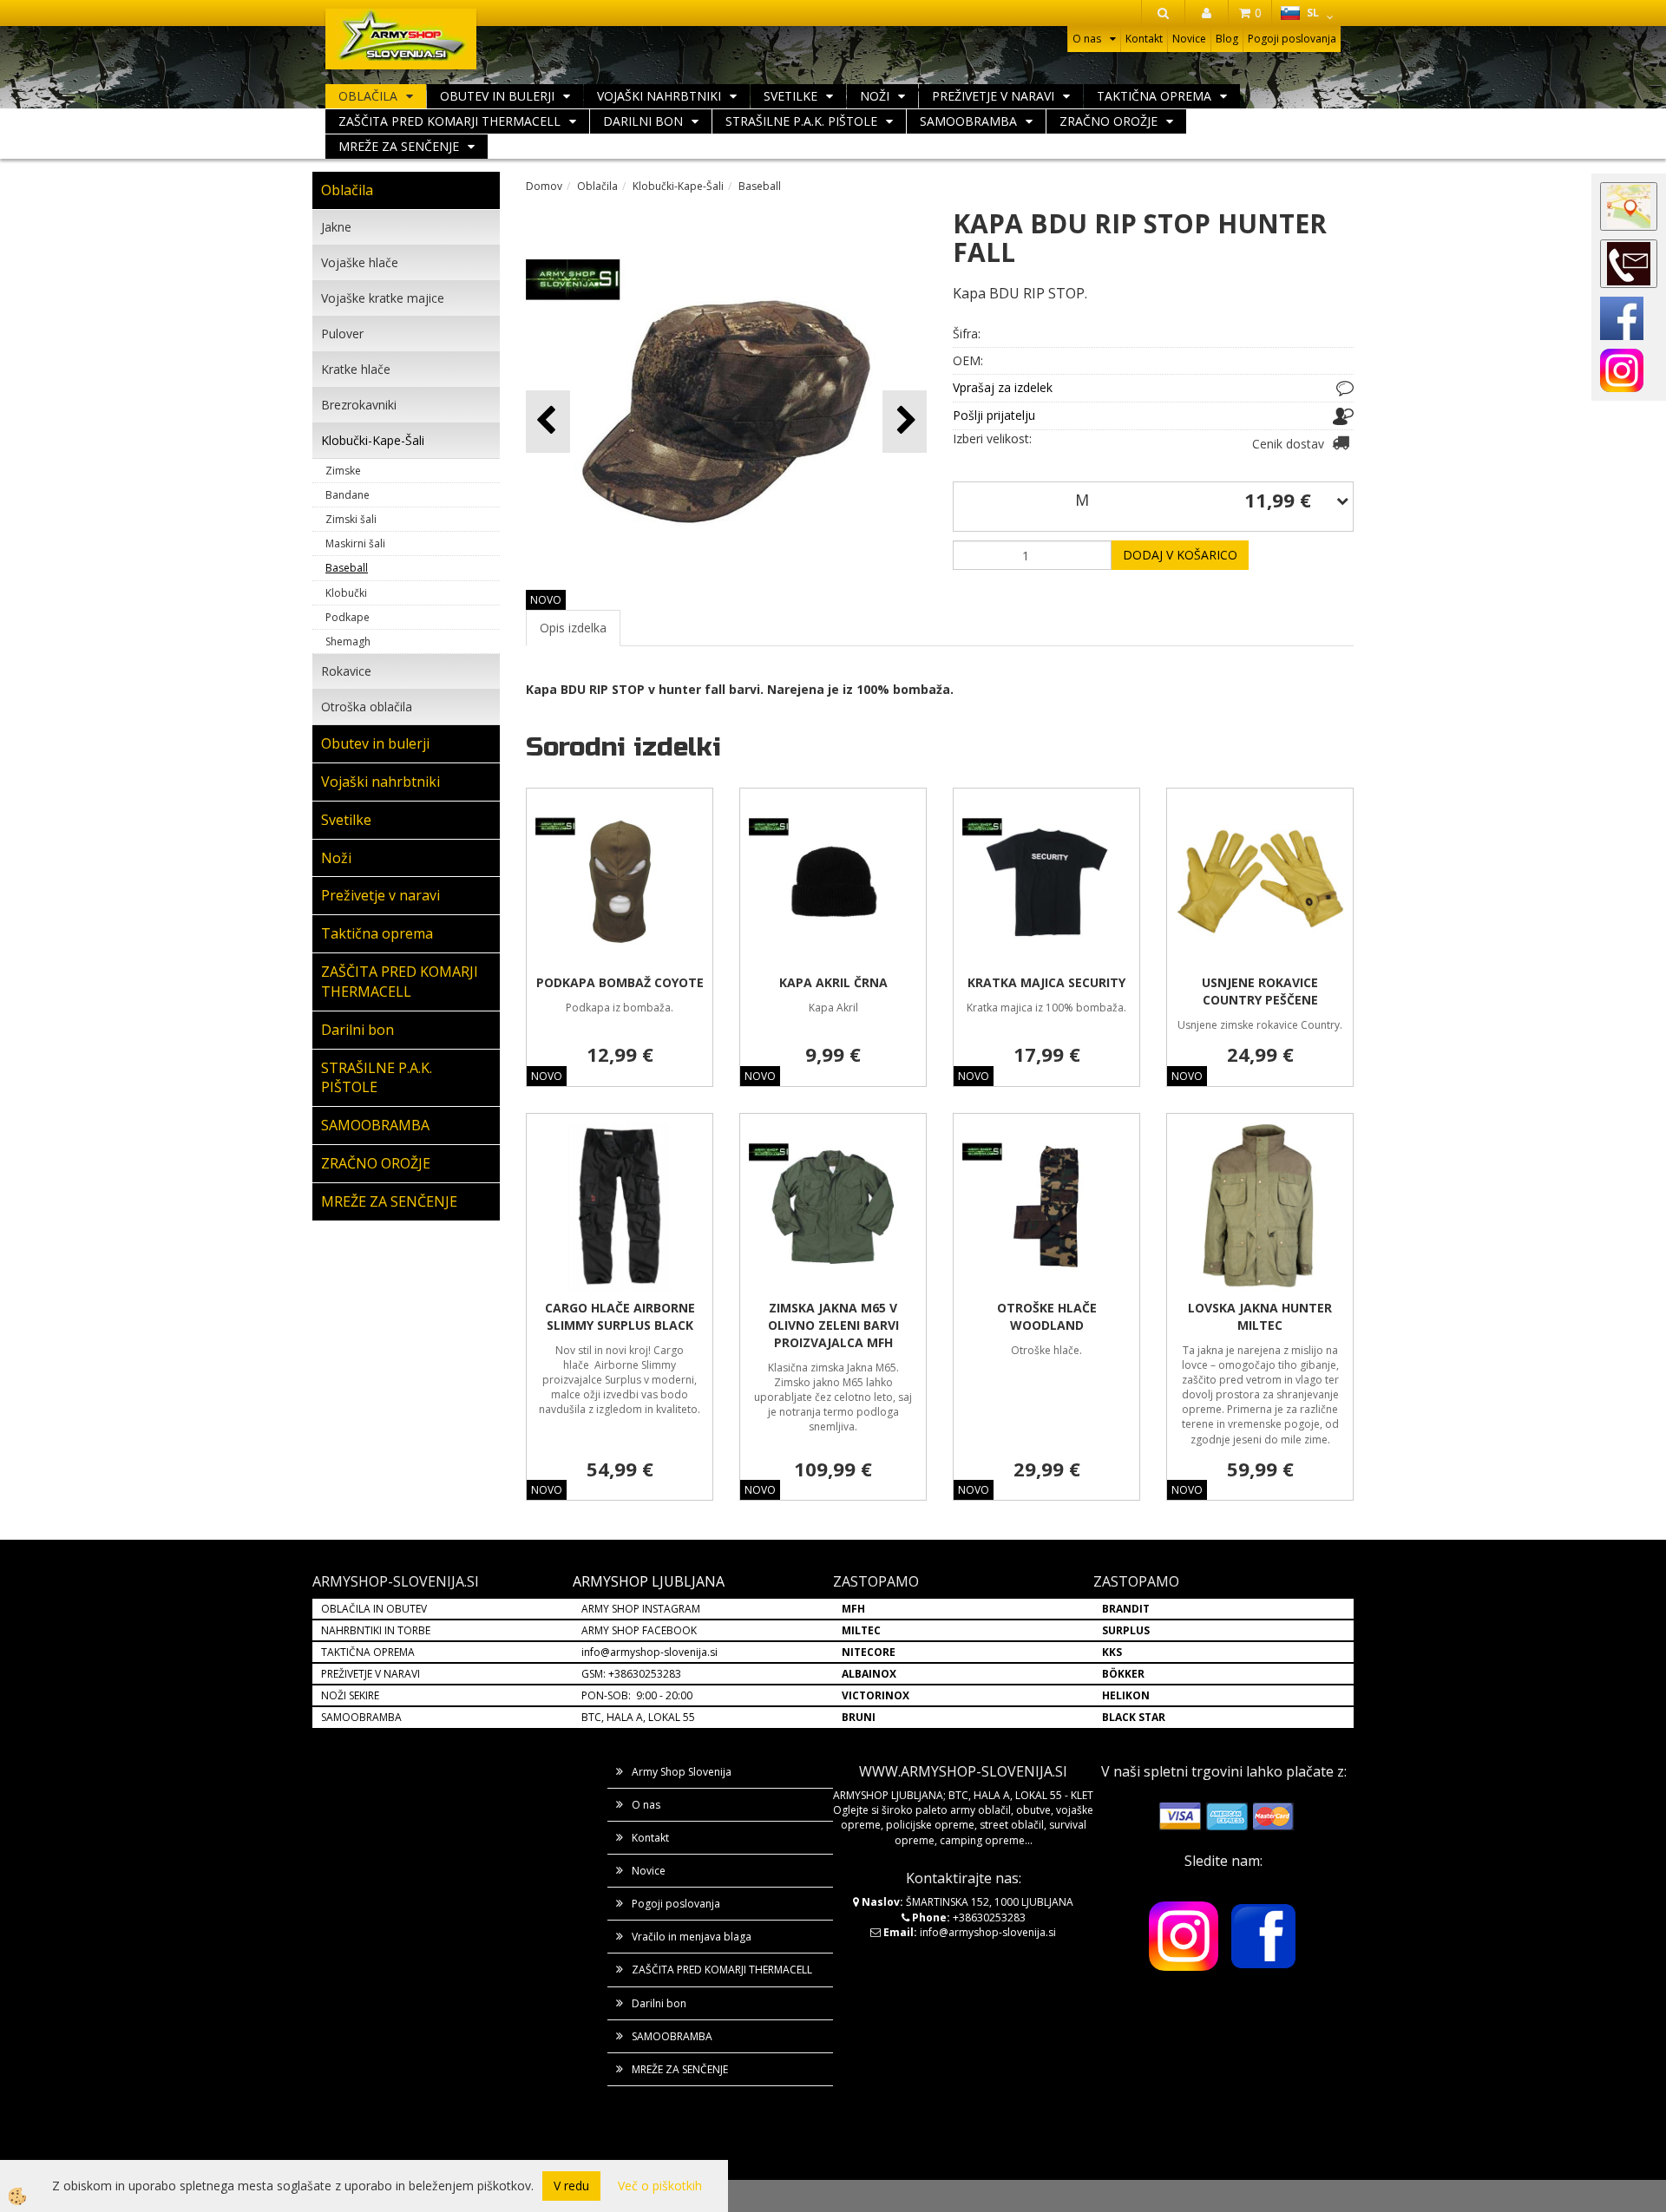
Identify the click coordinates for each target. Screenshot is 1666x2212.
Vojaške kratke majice (383, 298)
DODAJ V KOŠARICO (1180, 555)
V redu (571, 2186)
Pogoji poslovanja (1292, 39)
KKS (1112, 1652)
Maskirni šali (355, 543)
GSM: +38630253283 (631, 1674)
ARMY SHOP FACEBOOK (639, 1630)
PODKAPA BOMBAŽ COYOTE (620, 982)
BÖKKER (1123, 1674)
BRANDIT (1126, 1609)
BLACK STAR (1134, 1717)
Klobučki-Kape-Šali (373, 440)
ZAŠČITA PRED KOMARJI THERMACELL (449, 121)
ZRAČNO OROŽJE (1108, 121)
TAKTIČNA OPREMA (368, 1652)
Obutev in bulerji (497, 96)
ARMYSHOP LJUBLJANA (649, 1581)
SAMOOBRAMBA (968, 121)
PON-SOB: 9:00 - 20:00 (637, 1695)
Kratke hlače (356, 369)
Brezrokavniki (359, 405)
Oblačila (368, 96)
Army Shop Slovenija (682, 1772)
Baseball (347, 568)
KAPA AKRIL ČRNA (833, 982)
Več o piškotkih (660, 2186)
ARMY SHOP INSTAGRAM (641, 1609)
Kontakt (1144, 39)
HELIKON (1126, 1695)
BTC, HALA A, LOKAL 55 (638, 1717)
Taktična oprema (1154, 96)
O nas (1087, 39)
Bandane (348, 495)
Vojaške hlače (360, 262)
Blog (1227, 39)
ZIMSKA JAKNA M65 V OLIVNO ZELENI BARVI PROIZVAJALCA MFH (833, 1325)
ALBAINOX (869, 1674)
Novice (1189, 39)
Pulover (342, 334)
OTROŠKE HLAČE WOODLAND (1047, 1316)
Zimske (343, 471)
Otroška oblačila (367, 707)
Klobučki (346, 593)
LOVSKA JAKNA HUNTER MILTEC (1260, 1316)
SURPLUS (1126, 1630)
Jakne (336, 227)
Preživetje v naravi (993, 96)
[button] (905, 421)
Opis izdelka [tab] (573, 628)
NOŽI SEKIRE (350, 1695)
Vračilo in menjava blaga (692, 1937)
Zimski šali (351, 519)
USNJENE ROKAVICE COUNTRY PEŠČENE (1260, 991)
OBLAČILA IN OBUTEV (374, 1609)
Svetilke (790, 96)
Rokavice (346, 671)
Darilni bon (643, 121)
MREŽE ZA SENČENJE (399, 146)
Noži (875, 96)
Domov (544, 186)
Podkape (348, 617)
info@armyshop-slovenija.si (649, 1652)
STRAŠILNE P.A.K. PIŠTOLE (801, 121)
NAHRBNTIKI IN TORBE (376, 1630)
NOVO (546, 600)
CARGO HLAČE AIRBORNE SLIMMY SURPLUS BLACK (620, 1316)
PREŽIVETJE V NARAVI (371, 1674)
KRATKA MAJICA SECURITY (1046, 982)
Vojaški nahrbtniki (659, 96)
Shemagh (348, 641)
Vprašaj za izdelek (1003, 387)
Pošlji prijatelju (994, 415)
